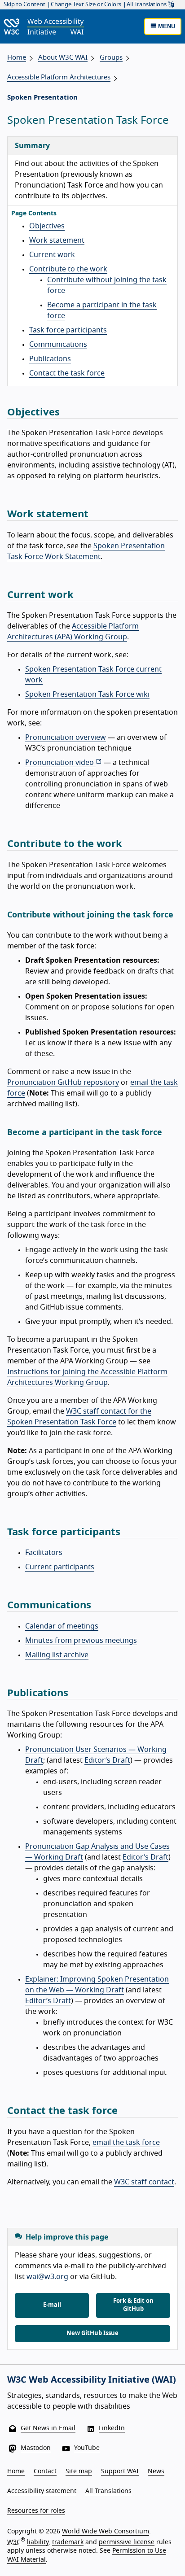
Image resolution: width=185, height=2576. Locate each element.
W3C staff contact (144, 2182)
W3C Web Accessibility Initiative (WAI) (92, 2380)
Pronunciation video (60, 763)
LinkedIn (112, 2428)
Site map (79, 2471)
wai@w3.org (47, 2277)
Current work (52, 255)
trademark (68, 2542)
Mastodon (36, 2448)
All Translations (147, 5)
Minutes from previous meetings (81, 1641)
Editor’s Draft (107, 1760)
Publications (50, 359)
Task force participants (68, 330)
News (156, 2471)
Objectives (47, 226)
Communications (58, 345)
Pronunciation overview (66, 738)
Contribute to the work (68, 269)
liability (38, 2542)
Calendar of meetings (62, 1626)
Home (17, 58)
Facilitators (44, 1553)
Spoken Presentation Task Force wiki (87, 694)
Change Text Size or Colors (86, 5)
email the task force (126, 2143)
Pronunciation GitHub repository (63, 1083)
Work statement (57, 240)
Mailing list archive (57, 1655)
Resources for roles (36, 2511)
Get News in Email (48, 2428)
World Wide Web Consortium (106, 2532)
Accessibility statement (42, 2491)
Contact (45, 2471)
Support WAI (120, 2471)
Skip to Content (24, 5)
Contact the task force (67, 373)
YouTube (87, 2448)
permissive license (127, 2542)
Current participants (60, 1567)
